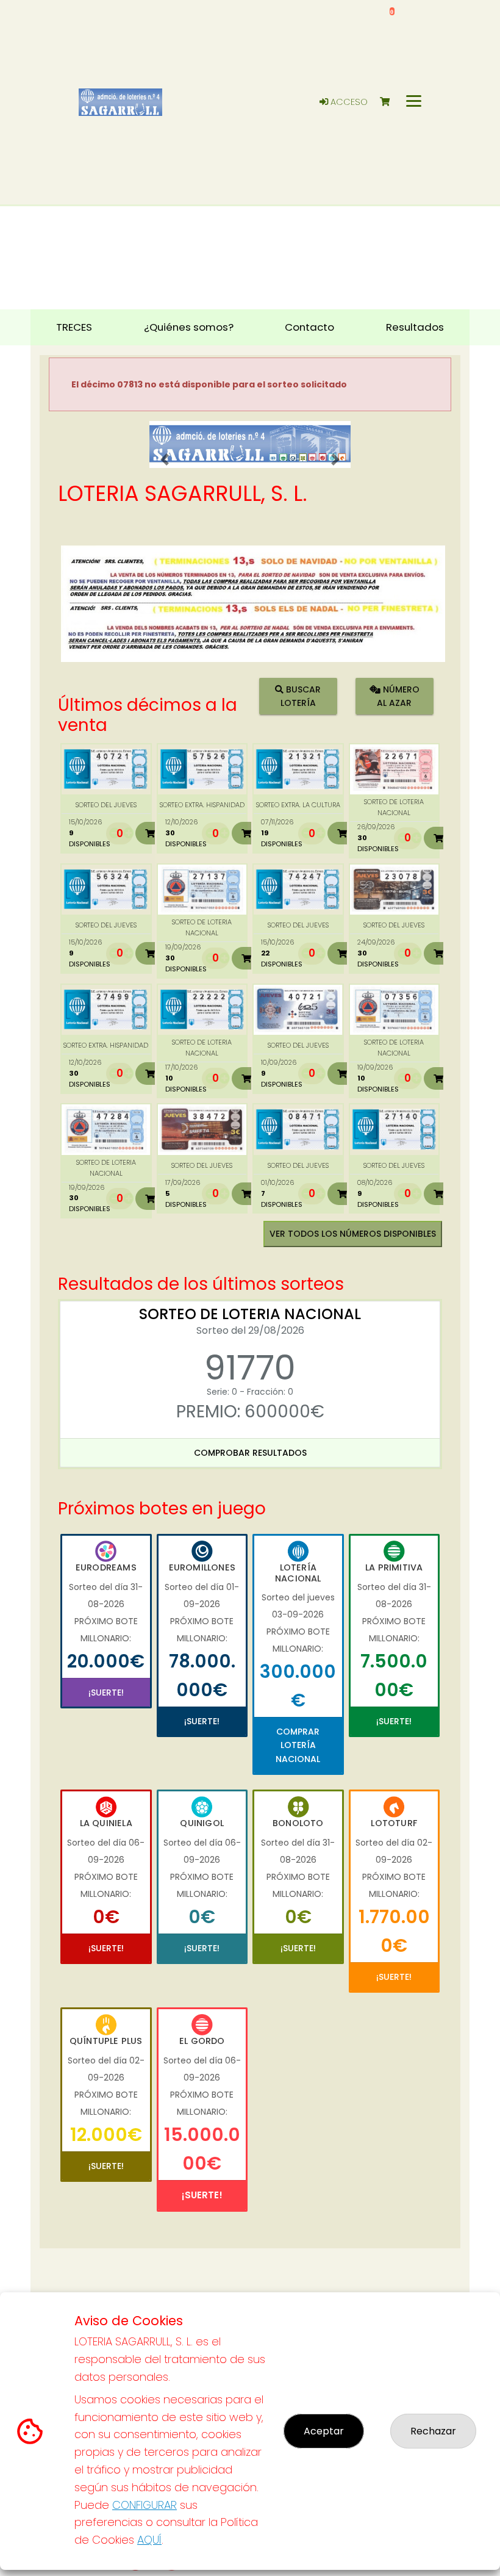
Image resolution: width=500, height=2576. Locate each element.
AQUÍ (149, 2540)
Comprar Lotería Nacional (298, 1745)
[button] (165, 460)
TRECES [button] (74, 327)
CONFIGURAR (145, 2505)
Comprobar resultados (250, 1453)
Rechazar (433, 2431)
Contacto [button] (309, 327)
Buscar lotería (301, 696)
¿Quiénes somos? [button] (189, 327)
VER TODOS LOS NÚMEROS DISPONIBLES (353, 1234)
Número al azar (398, 696)
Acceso (348, 102)
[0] (391, 102)
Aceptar (324, 2431)
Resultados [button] (415, 327)
